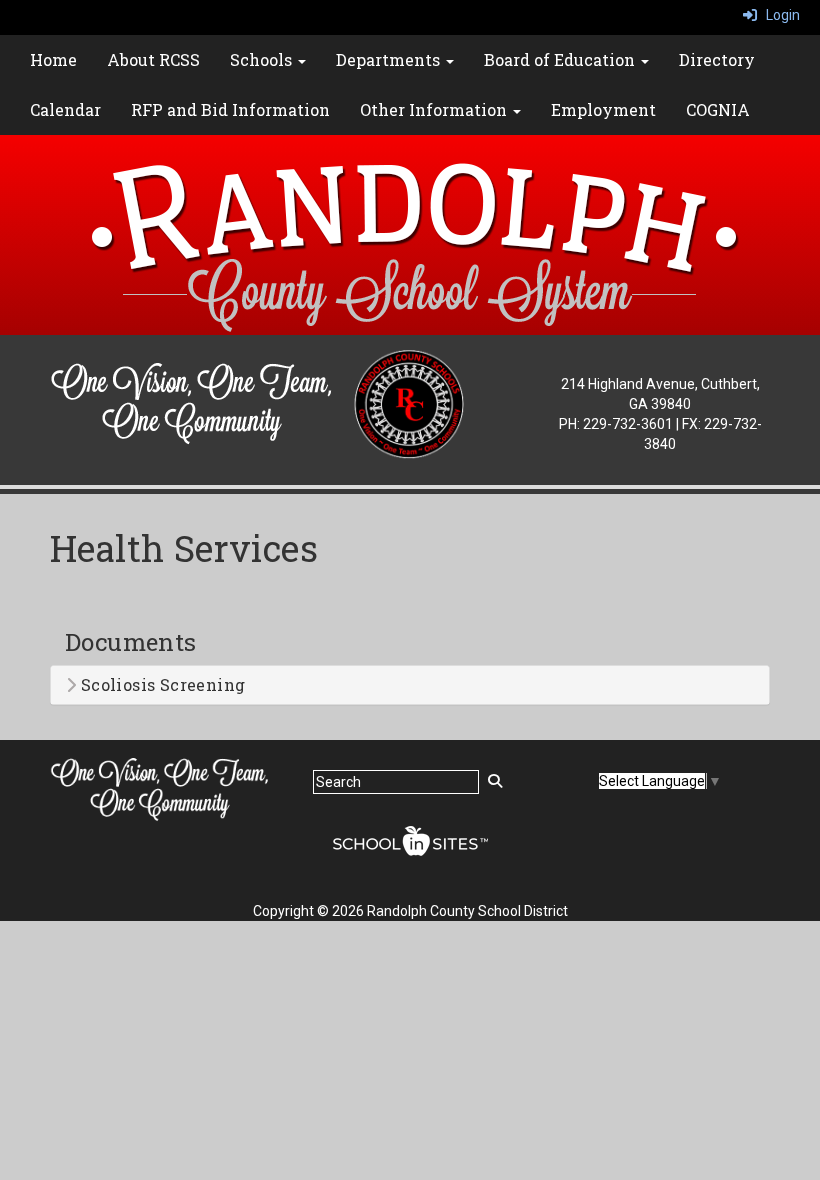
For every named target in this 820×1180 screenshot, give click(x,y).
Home (53, 59)
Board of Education (561, 59)
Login (778, 15)
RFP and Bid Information (230, 109)
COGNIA (718, 109)
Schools (263, 59)
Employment (603, 109)
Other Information (435, 109)
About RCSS (153, 59)
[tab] (410, 685)
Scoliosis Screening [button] (160, 685)
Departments (390, 59)
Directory (717, 59)
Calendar (65, 109)
